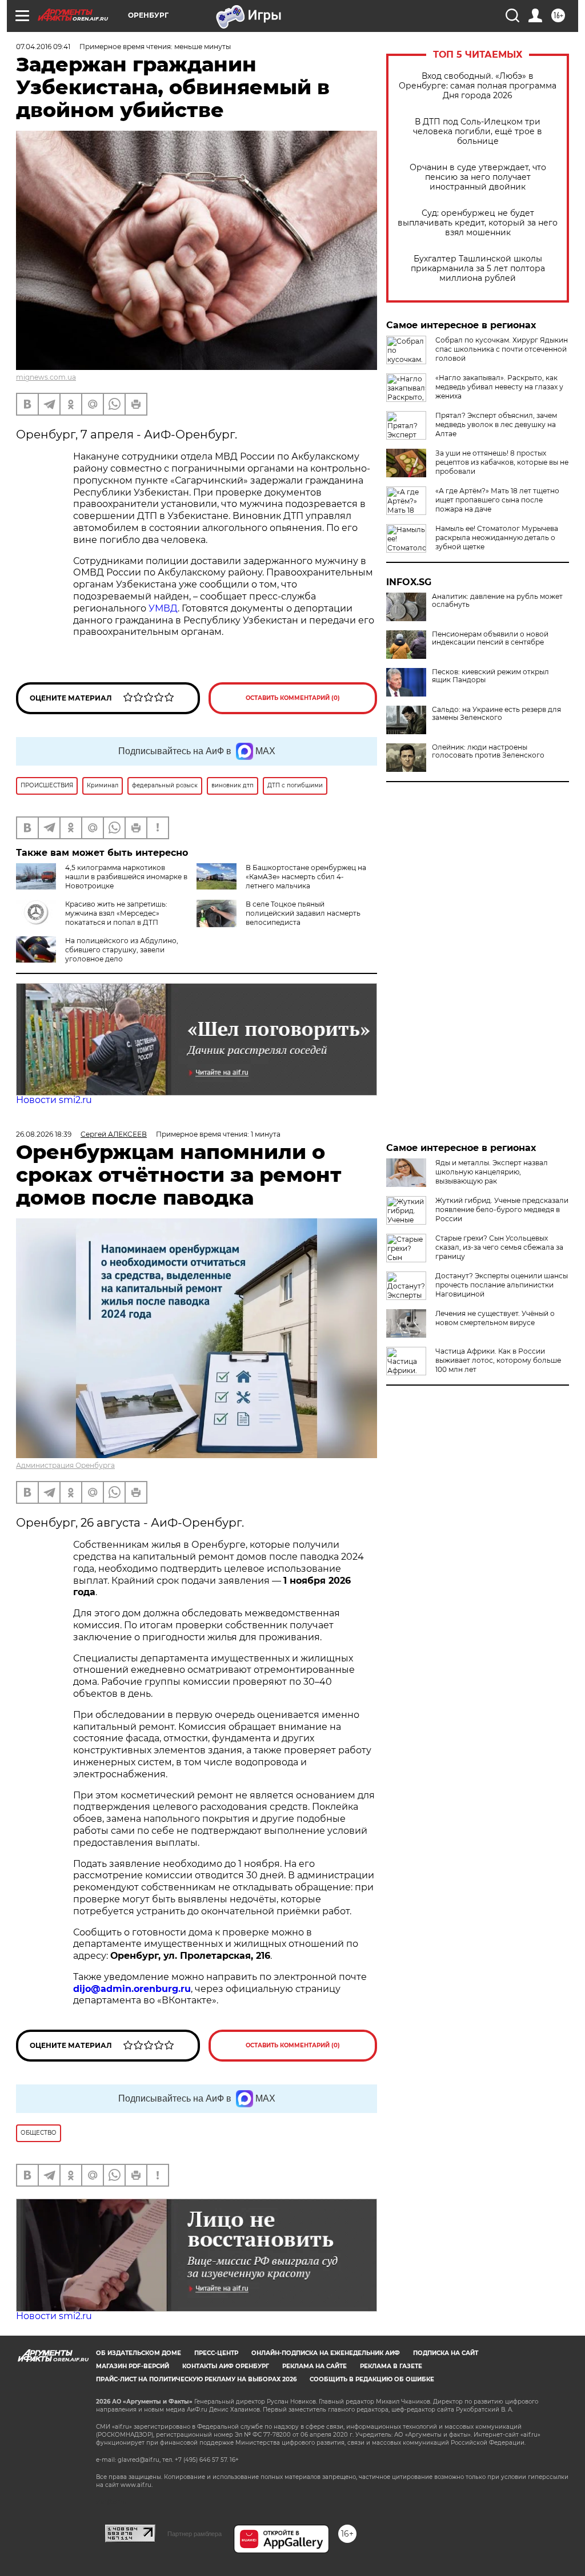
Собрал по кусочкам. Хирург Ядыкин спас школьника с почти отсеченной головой (502, 349)
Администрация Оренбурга (65, 1465)
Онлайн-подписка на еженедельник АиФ (326, 2353)
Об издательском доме (139, 2353)
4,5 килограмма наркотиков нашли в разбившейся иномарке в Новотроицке (126, 877)
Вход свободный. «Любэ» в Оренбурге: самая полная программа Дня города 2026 (478, 86)
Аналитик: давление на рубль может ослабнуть (497, 601)
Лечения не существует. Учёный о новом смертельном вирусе (495, 1318)
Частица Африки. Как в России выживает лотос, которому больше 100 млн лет (498, 1360)
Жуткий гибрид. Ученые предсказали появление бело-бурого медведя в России (502, 1209)
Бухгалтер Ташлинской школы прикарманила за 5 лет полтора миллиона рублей (478, 269)
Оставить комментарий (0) (293, 698)
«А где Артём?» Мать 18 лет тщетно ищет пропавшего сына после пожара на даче (497, 500)
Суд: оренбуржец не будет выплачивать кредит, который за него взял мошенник (478, 223)
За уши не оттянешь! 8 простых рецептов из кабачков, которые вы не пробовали (502, 462)
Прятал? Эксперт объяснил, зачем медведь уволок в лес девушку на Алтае (496, 424)
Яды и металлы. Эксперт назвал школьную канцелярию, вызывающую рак (492, 1172)
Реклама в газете (391, 2366)
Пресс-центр (216, 2353)
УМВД (163, 608)
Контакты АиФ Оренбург (226, 2366)
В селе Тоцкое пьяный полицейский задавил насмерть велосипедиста (303, 913)
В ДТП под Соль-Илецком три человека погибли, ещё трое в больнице (478, 132)
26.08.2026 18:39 (44, 1134)
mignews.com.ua (46, 377)
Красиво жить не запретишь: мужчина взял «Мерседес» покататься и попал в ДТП (116, 913)
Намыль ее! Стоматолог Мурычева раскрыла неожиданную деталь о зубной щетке (497, 538)
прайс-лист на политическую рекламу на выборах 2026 (196, 2379)
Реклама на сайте (314, 2366)
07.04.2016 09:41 (43, 47)
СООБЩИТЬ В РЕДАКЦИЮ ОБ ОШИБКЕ (372, 2379)
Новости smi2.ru (54, 1100)
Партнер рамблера (195, 2534)
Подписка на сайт (446, 2353)
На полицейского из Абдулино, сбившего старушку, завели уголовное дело (122, 950)
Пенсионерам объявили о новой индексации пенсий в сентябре (490, 638)
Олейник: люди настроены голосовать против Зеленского (488, 751)
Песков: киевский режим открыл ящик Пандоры (490, 676)
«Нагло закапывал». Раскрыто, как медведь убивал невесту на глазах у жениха (499, 387)
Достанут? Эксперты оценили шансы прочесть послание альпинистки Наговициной (502, 1285)
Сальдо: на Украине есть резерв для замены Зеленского (496, 714)
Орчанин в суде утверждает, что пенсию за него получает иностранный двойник (478, 177)
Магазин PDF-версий (133, 2366)
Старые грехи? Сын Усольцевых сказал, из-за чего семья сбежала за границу (499, 1247)
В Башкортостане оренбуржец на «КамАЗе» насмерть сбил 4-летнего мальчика (306, 877)
